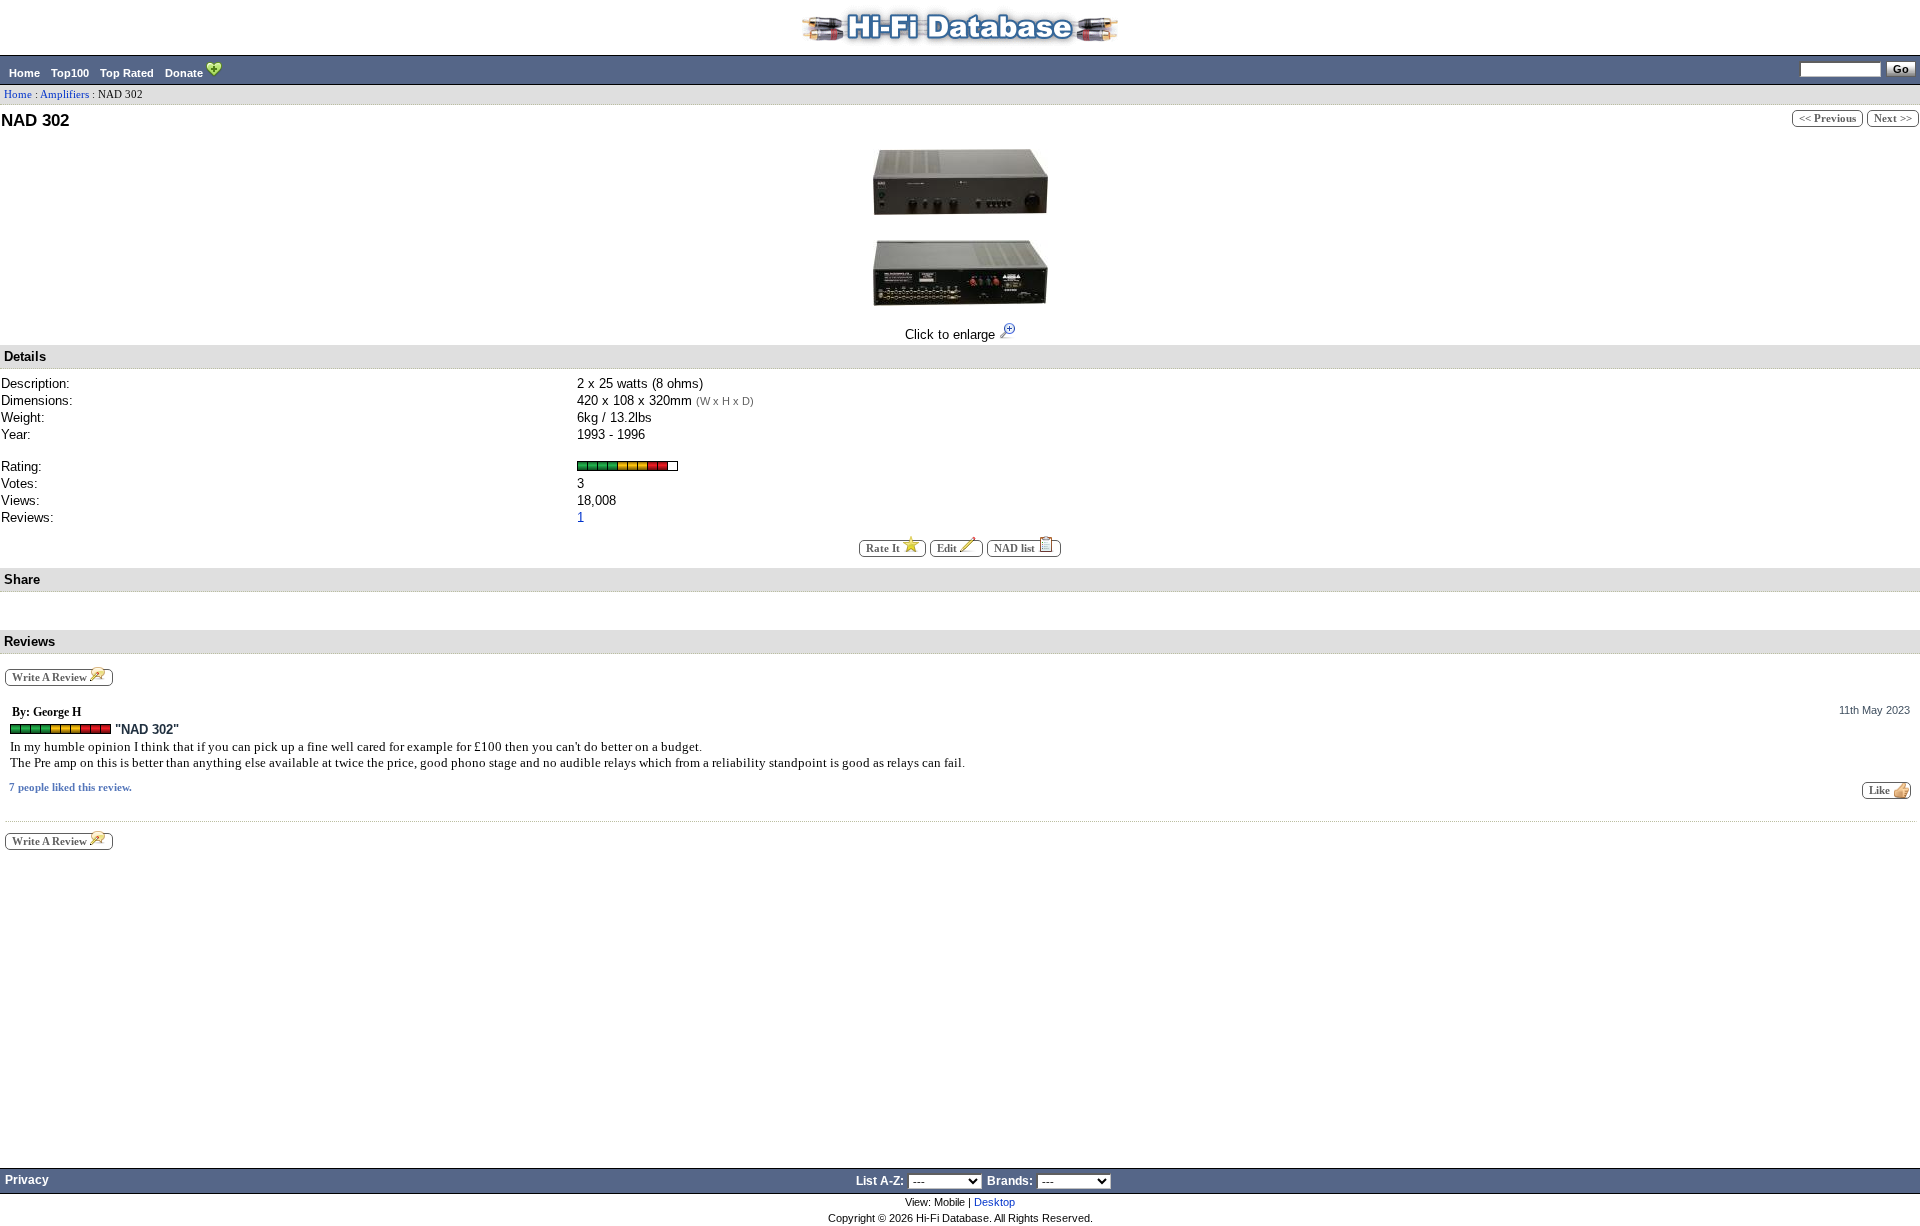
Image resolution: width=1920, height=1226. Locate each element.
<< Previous (1827, 118)
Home (24, 73)
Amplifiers (64, 94)
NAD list (1016, 548)
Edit (948, 548)
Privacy (27, 1180)
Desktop (994, 1202)
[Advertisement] (960, 1003)
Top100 (70, 73)
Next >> (1893, 118)
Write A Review (51, 677)
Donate (185, 73)
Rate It (884, 548)
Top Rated (127, 73)
